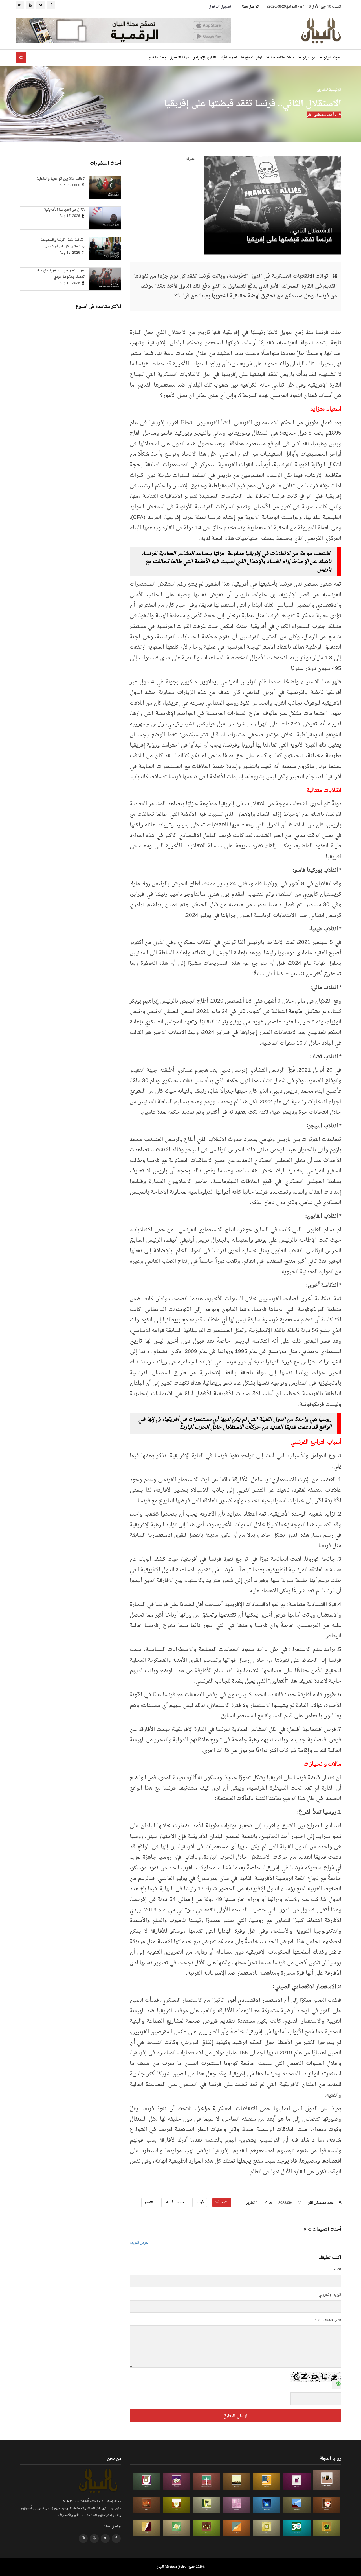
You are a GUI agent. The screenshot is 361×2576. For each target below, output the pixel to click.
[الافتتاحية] (147, 2482)
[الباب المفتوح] (207, 2505)
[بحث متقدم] (21, 58)
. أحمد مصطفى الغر (322, 115)
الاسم (337, 2270)
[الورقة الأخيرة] (327, 2505)
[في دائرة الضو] (267, 2505)
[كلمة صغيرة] (177, 2482)
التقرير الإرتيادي (204, 58)
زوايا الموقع (253, 58)
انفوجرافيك (228, 58)
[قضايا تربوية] (267, 2482)
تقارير (321, 90)
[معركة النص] (177, 2528)
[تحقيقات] (267, 2528)
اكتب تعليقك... (331, 2320)
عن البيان (309, 58)
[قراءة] (177, 2505)
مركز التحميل (179, 58)
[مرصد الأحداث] (297, 2505)
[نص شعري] (237, 2505)
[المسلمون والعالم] (327, 2480)
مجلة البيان (331, 58)
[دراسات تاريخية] (147, 2505)
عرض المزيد (140, 2243)
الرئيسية (335, 90)
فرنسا (200, 2202)
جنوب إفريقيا (174, 2202)
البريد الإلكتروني (330, 2295)
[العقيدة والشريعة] (207, 2482)
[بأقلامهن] (147, 2528)
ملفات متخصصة (282, 58)
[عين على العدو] (297, 2528)
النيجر (149, 2202)
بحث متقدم (157, 58)
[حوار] (207, 2528)
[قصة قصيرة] (237, 2528)
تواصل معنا (250, 7)
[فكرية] (327, 2528)
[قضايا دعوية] (237, 2482)
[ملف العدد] (297, 2482)
